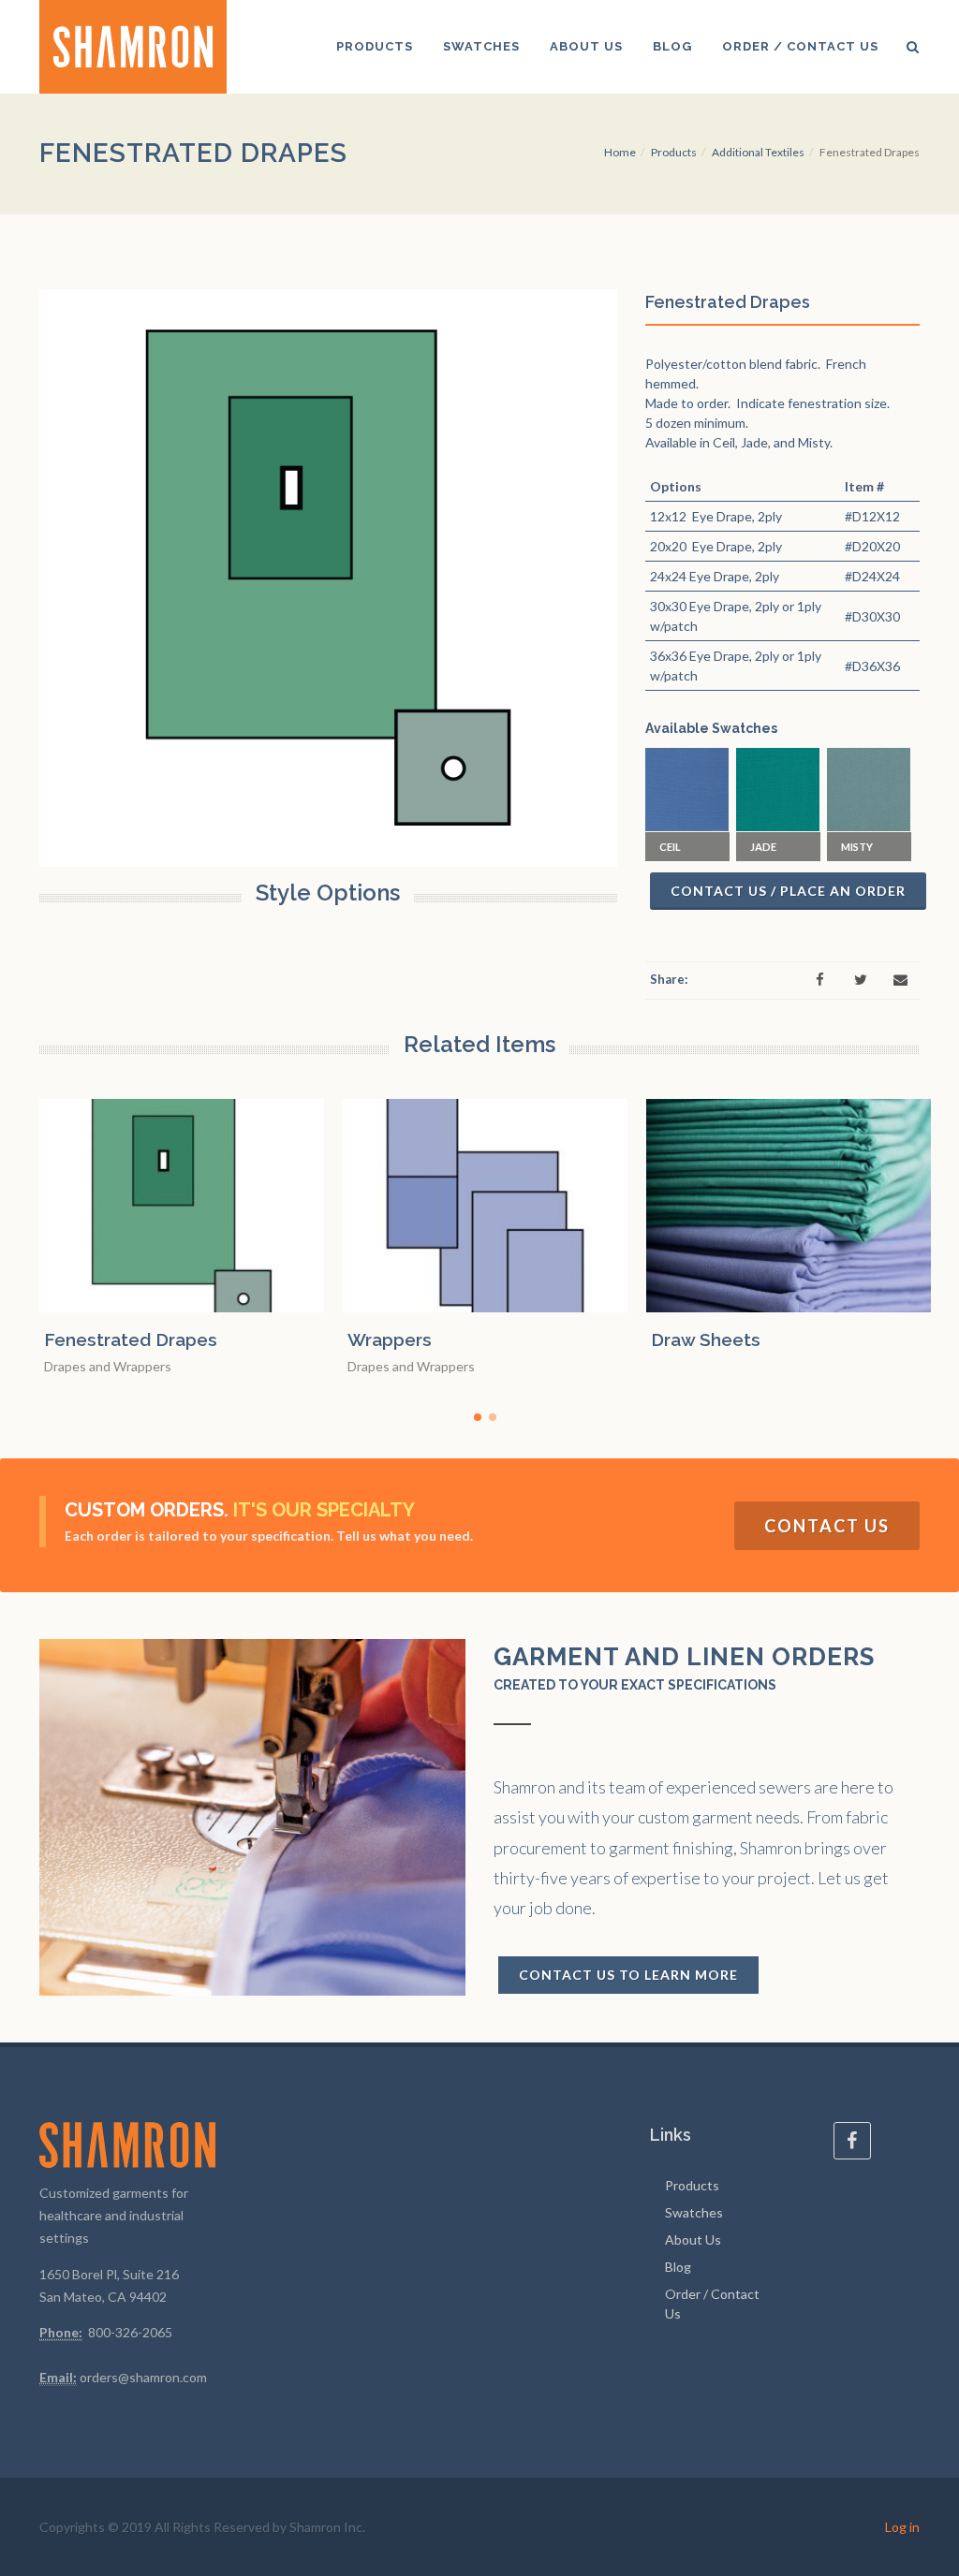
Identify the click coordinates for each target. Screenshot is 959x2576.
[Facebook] (820, 980)
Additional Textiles (758, 152)
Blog (678, 2267)
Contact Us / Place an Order (788, 891)
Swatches (694, 2212)
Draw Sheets (706, 1339)
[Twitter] (861, 980)
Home (620, 152)
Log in (902, 2527)
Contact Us (827, 1526)
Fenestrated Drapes (131, 1339)
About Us (693, 2239)
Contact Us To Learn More (628, 1975)
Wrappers (390, 1339)
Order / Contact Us (712, 2304)
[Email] (901, 980)
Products (674, 152)
